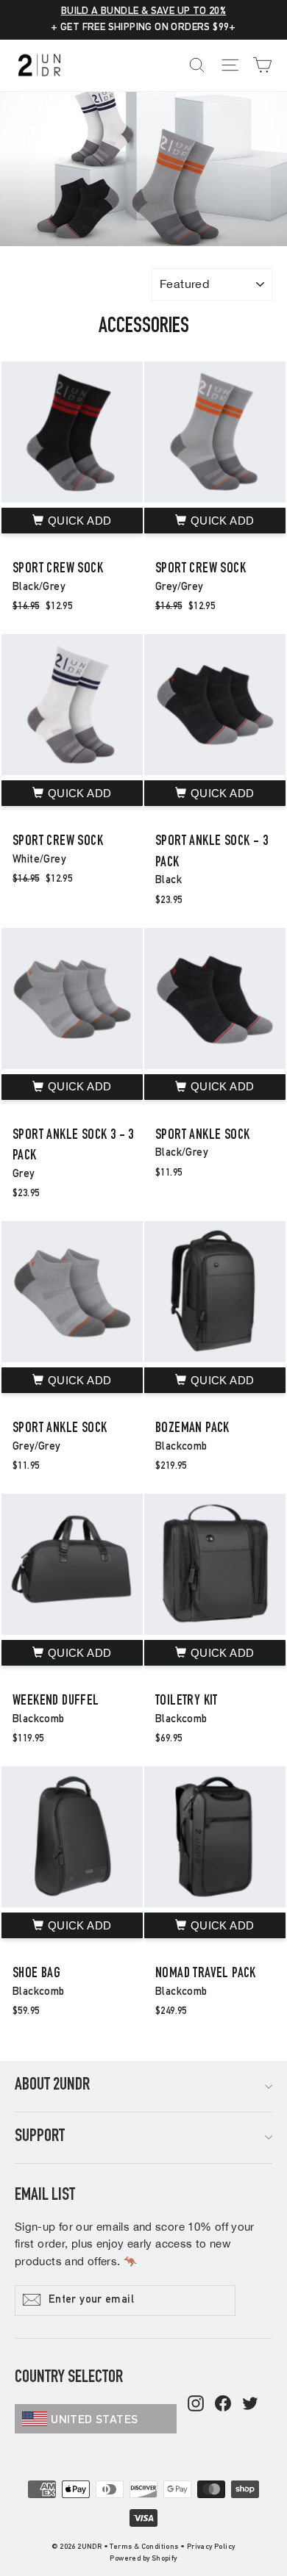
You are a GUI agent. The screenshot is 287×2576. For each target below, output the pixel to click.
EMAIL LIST (45, 2196)
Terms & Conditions (144, 2547)
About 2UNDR (52, 2086)
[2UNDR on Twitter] (250, 2405)
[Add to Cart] (72, 521)
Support (40, 2137)
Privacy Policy (211, 2547)
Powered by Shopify (143, 2559)
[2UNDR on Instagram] (196, 2405)
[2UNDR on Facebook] (223, 2405)
